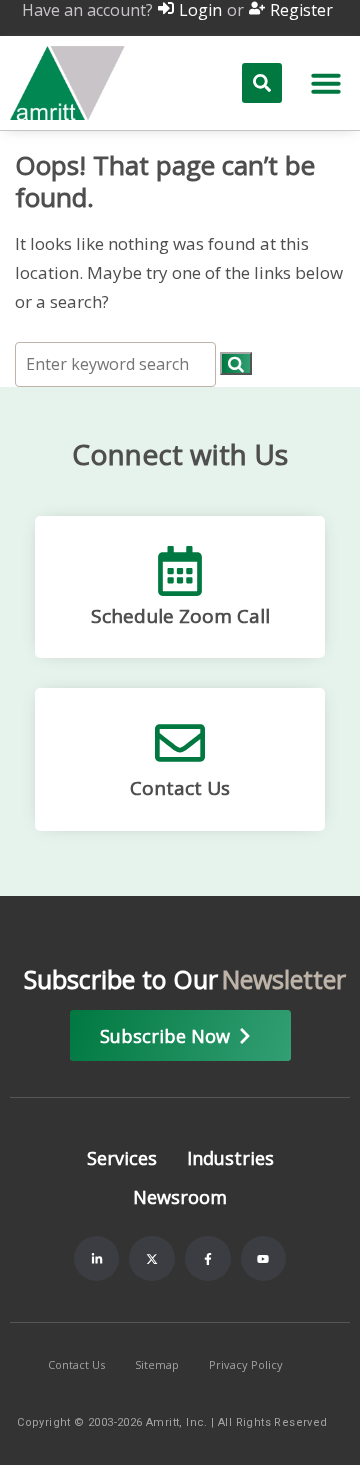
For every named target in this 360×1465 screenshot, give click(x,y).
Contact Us (180, 788)
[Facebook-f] (208, 1259)
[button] (326, 83)
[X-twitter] (152, 1259)
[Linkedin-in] (97, 1259)
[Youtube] (264, 1259)
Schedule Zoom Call (180, 616)
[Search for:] (117, 363)
